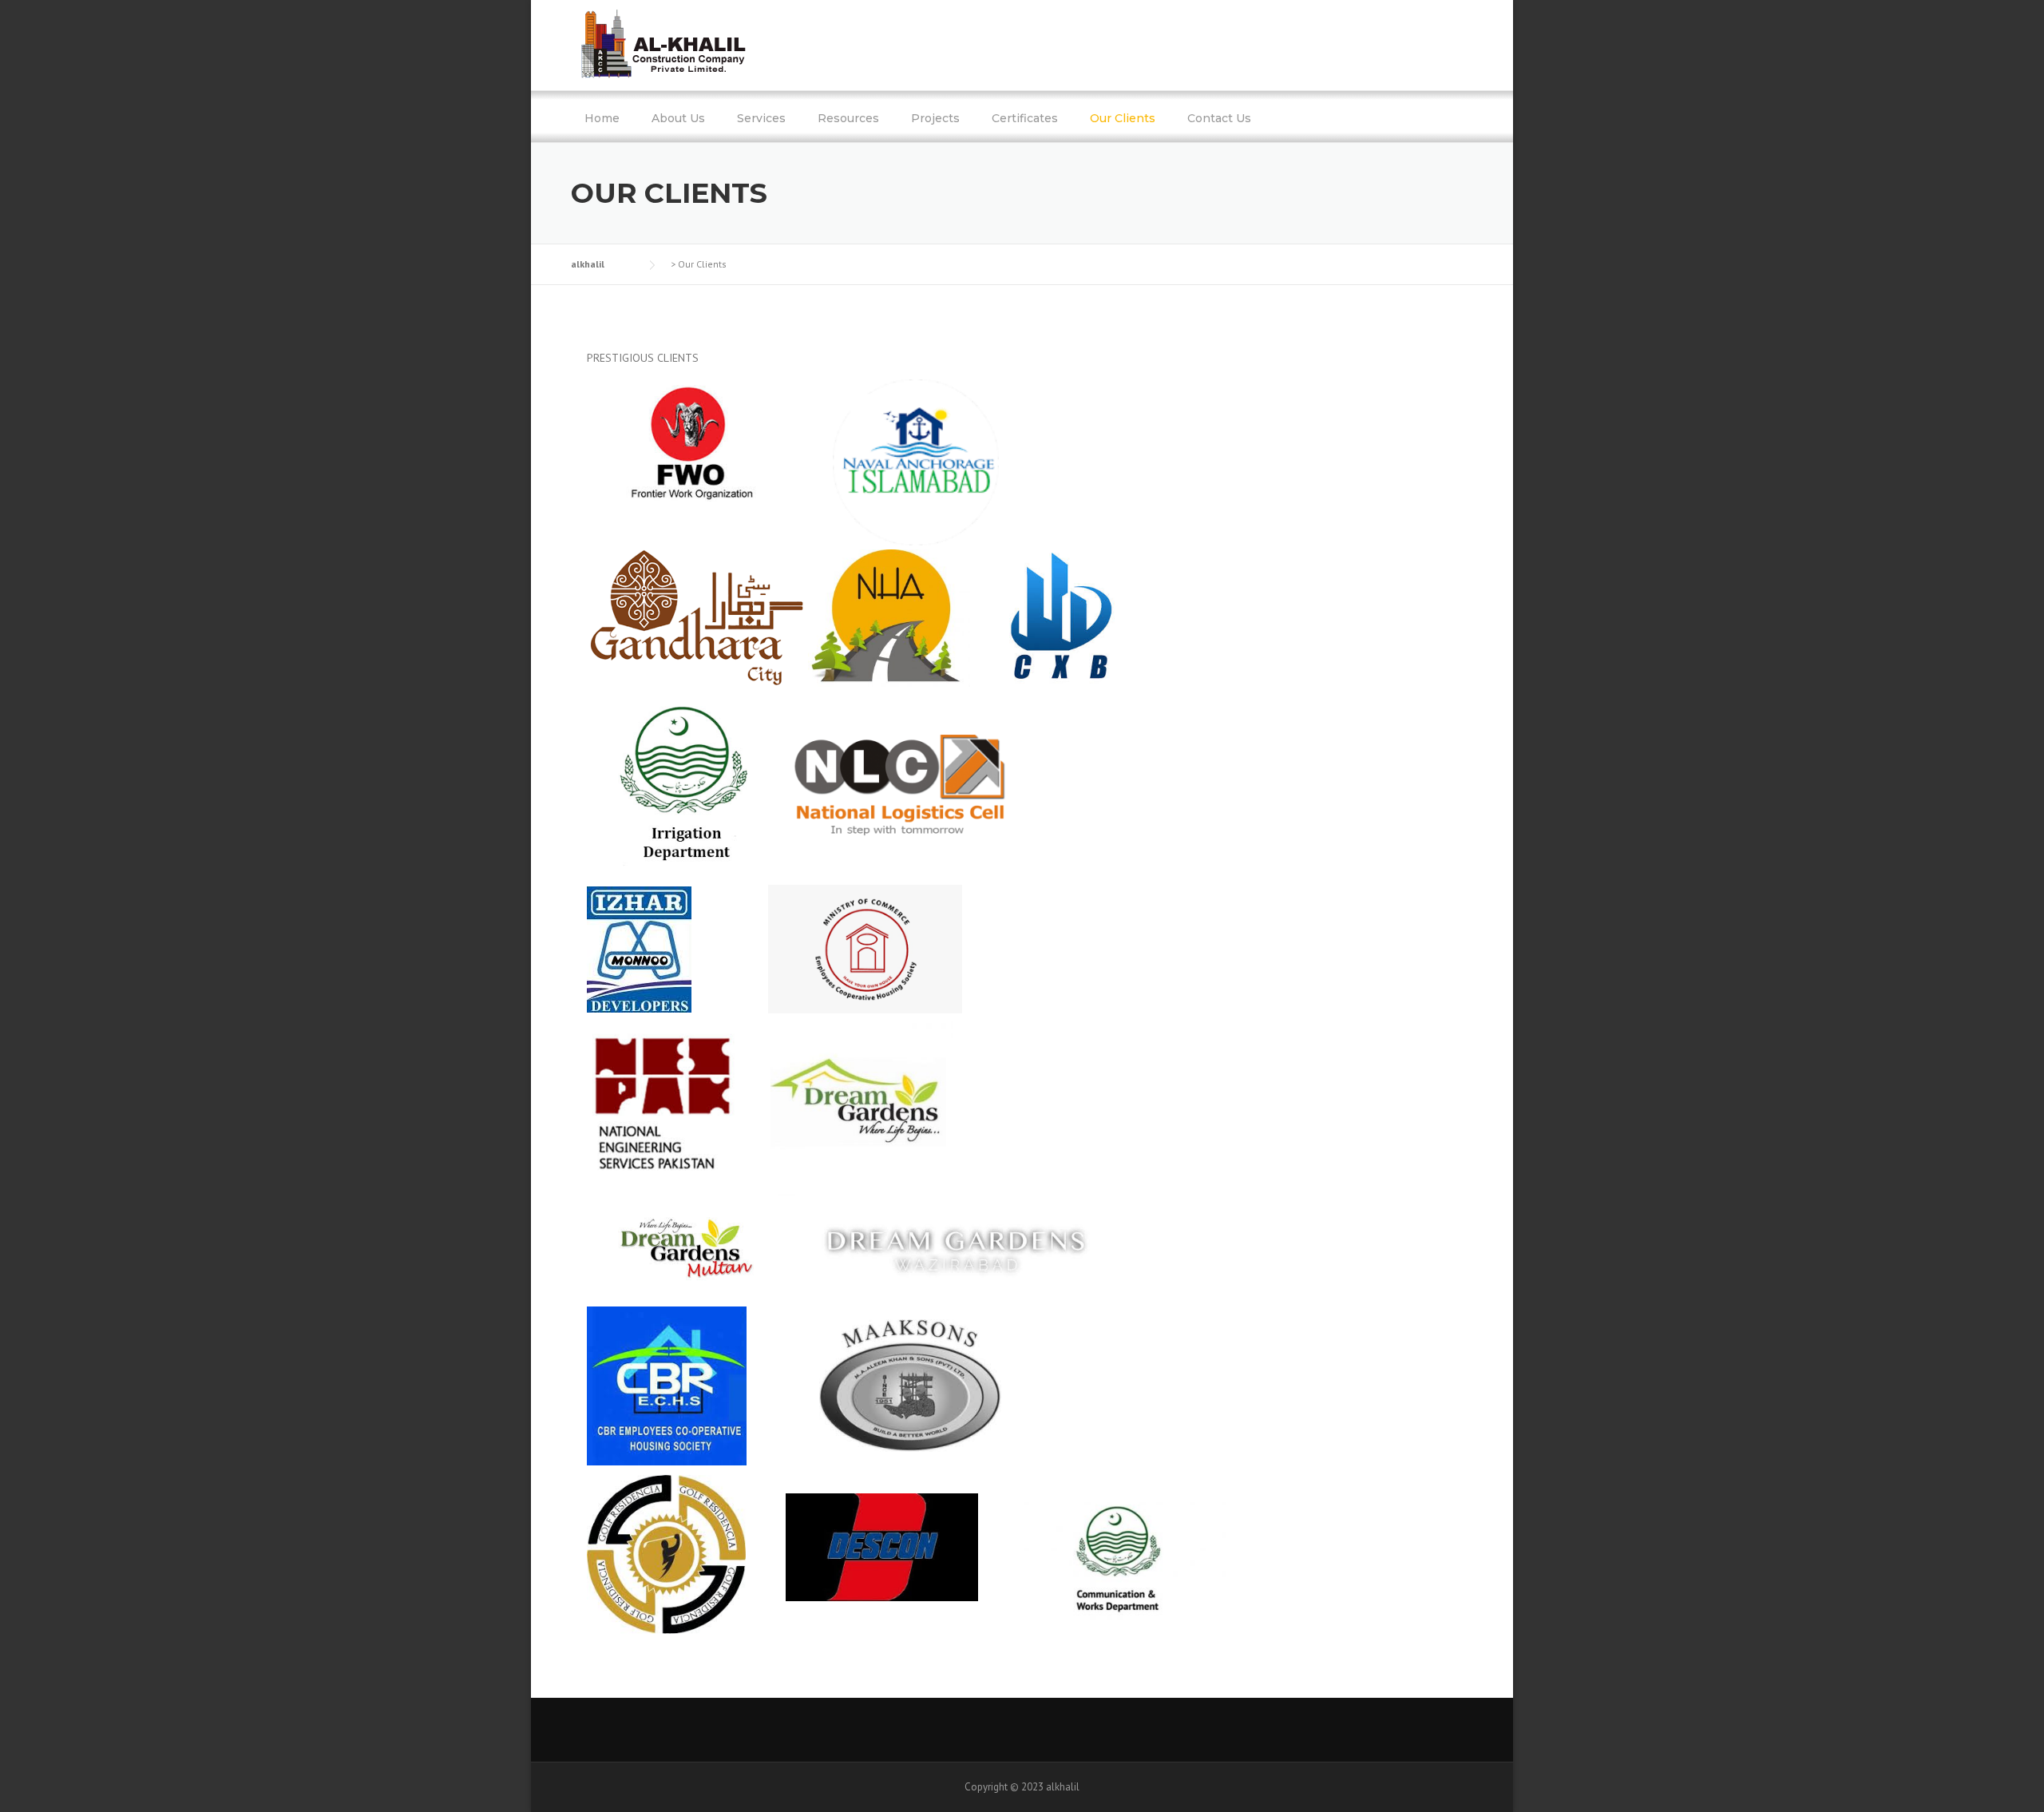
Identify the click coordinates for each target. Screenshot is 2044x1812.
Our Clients (1123, 118)
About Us (678, 118)
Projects (935, 118)
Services (761, 118)
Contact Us (1219, 118)
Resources (848, 118)
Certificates (1025, 118)
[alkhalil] (664, 43)
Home (602, 118)
